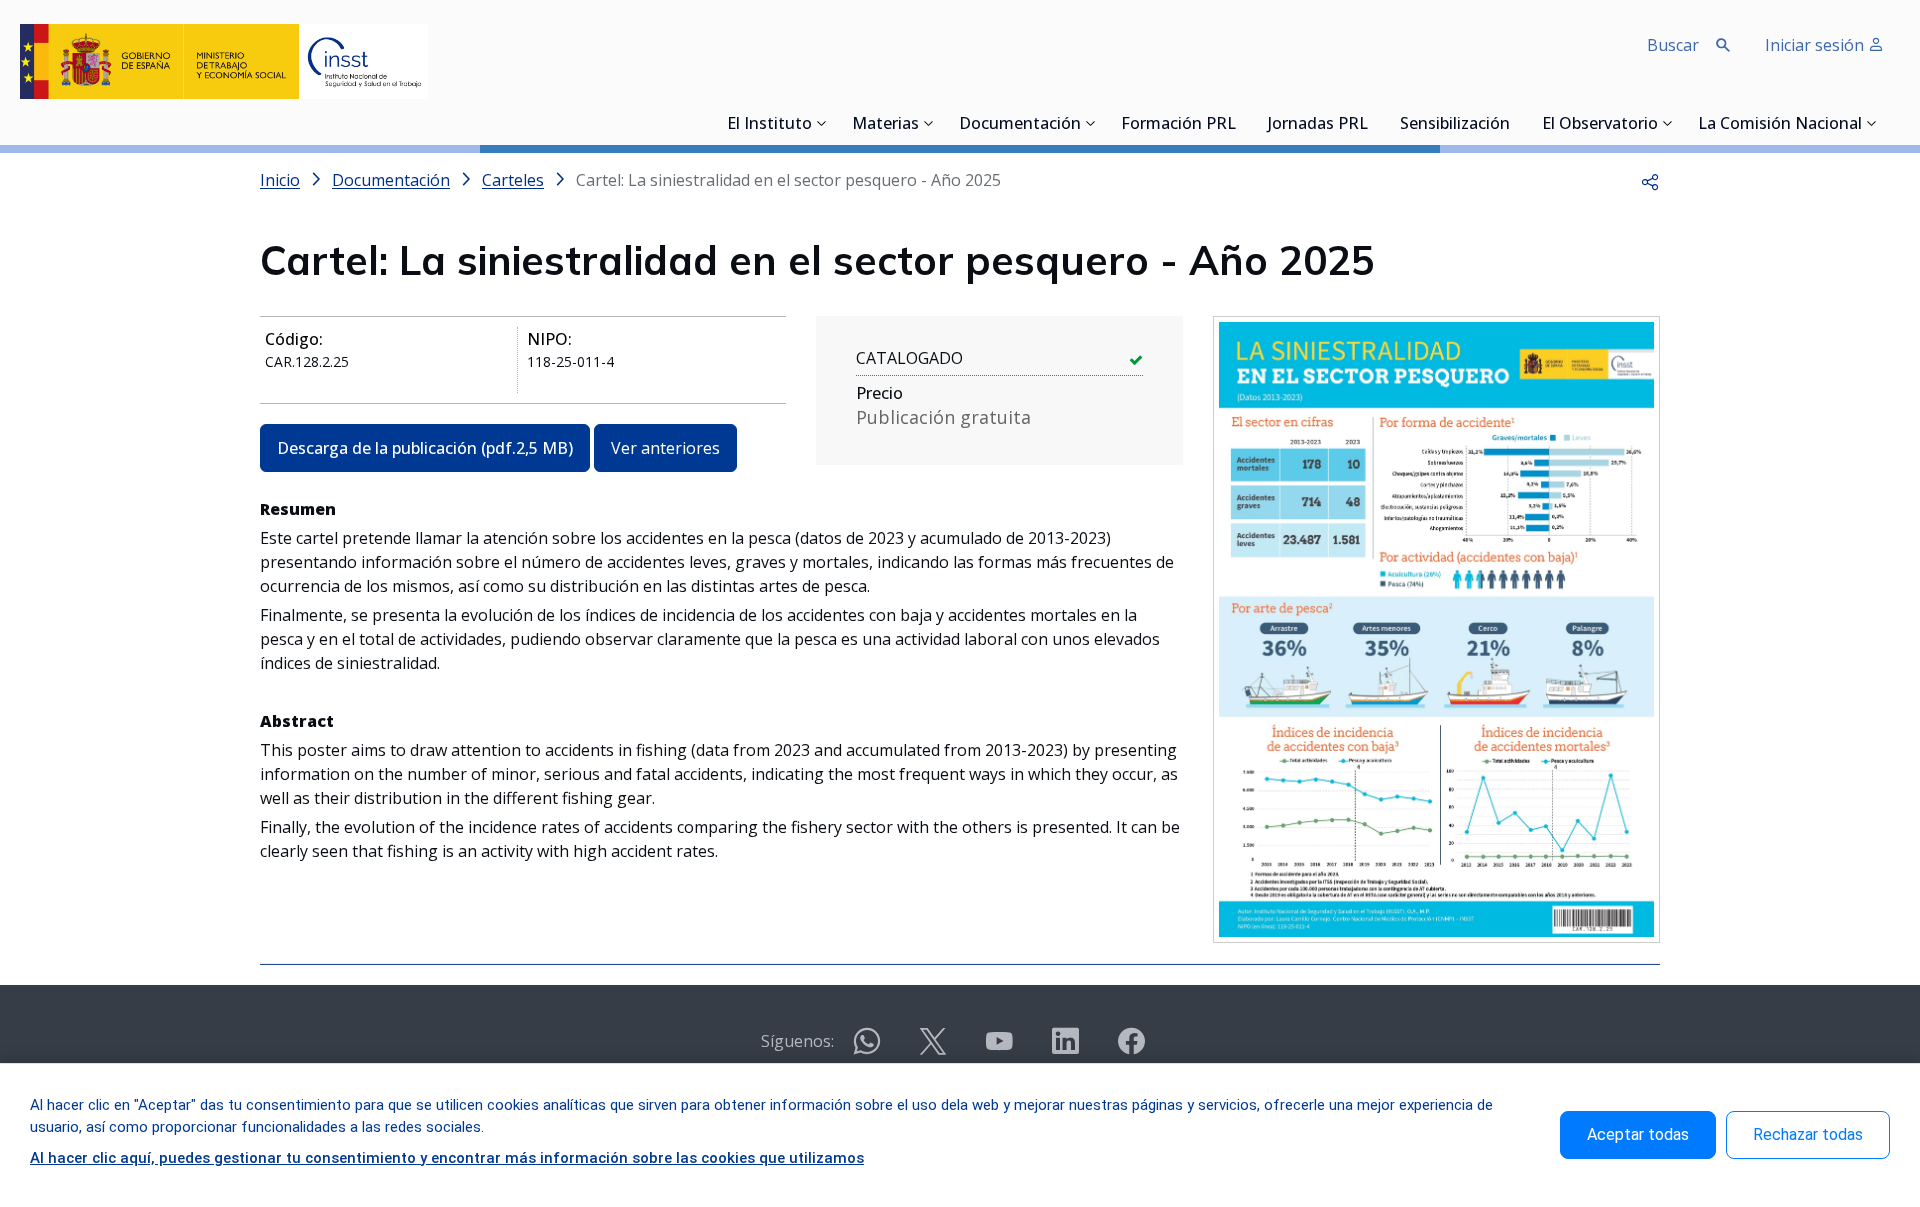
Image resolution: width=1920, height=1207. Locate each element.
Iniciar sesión (1816, 45)
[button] (1650, 180)
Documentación (1020, 125)
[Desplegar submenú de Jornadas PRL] (1374, 123)
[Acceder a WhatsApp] (867, 1049)
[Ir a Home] (224, 61)
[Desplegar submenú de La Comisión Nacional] (1872, 123)
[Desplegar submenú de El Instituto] (822, 123)
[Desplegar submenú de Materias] (929, 123)
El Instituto (769, 125)
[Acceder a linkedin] (1065, 1049)
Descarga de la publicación (425, 448)
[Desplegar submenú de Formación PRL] (1242, 123)
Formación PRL (1178, 125)
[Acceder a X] (933, 1049)
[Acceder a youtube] (999, 1049)
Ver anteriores (665, 448)
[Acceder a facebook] (1131, 1049)
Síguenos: (797, 1041)
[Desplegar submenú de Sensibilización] (1516, 123)
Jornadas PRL (1318, 125)
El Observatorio (1600, 125)
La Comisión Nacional (1780, 125)
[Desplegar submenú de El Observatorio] (1668, 123)
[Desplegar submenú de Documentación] (1091, 123)
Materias (885, 125)
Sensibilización (1455, 125)
